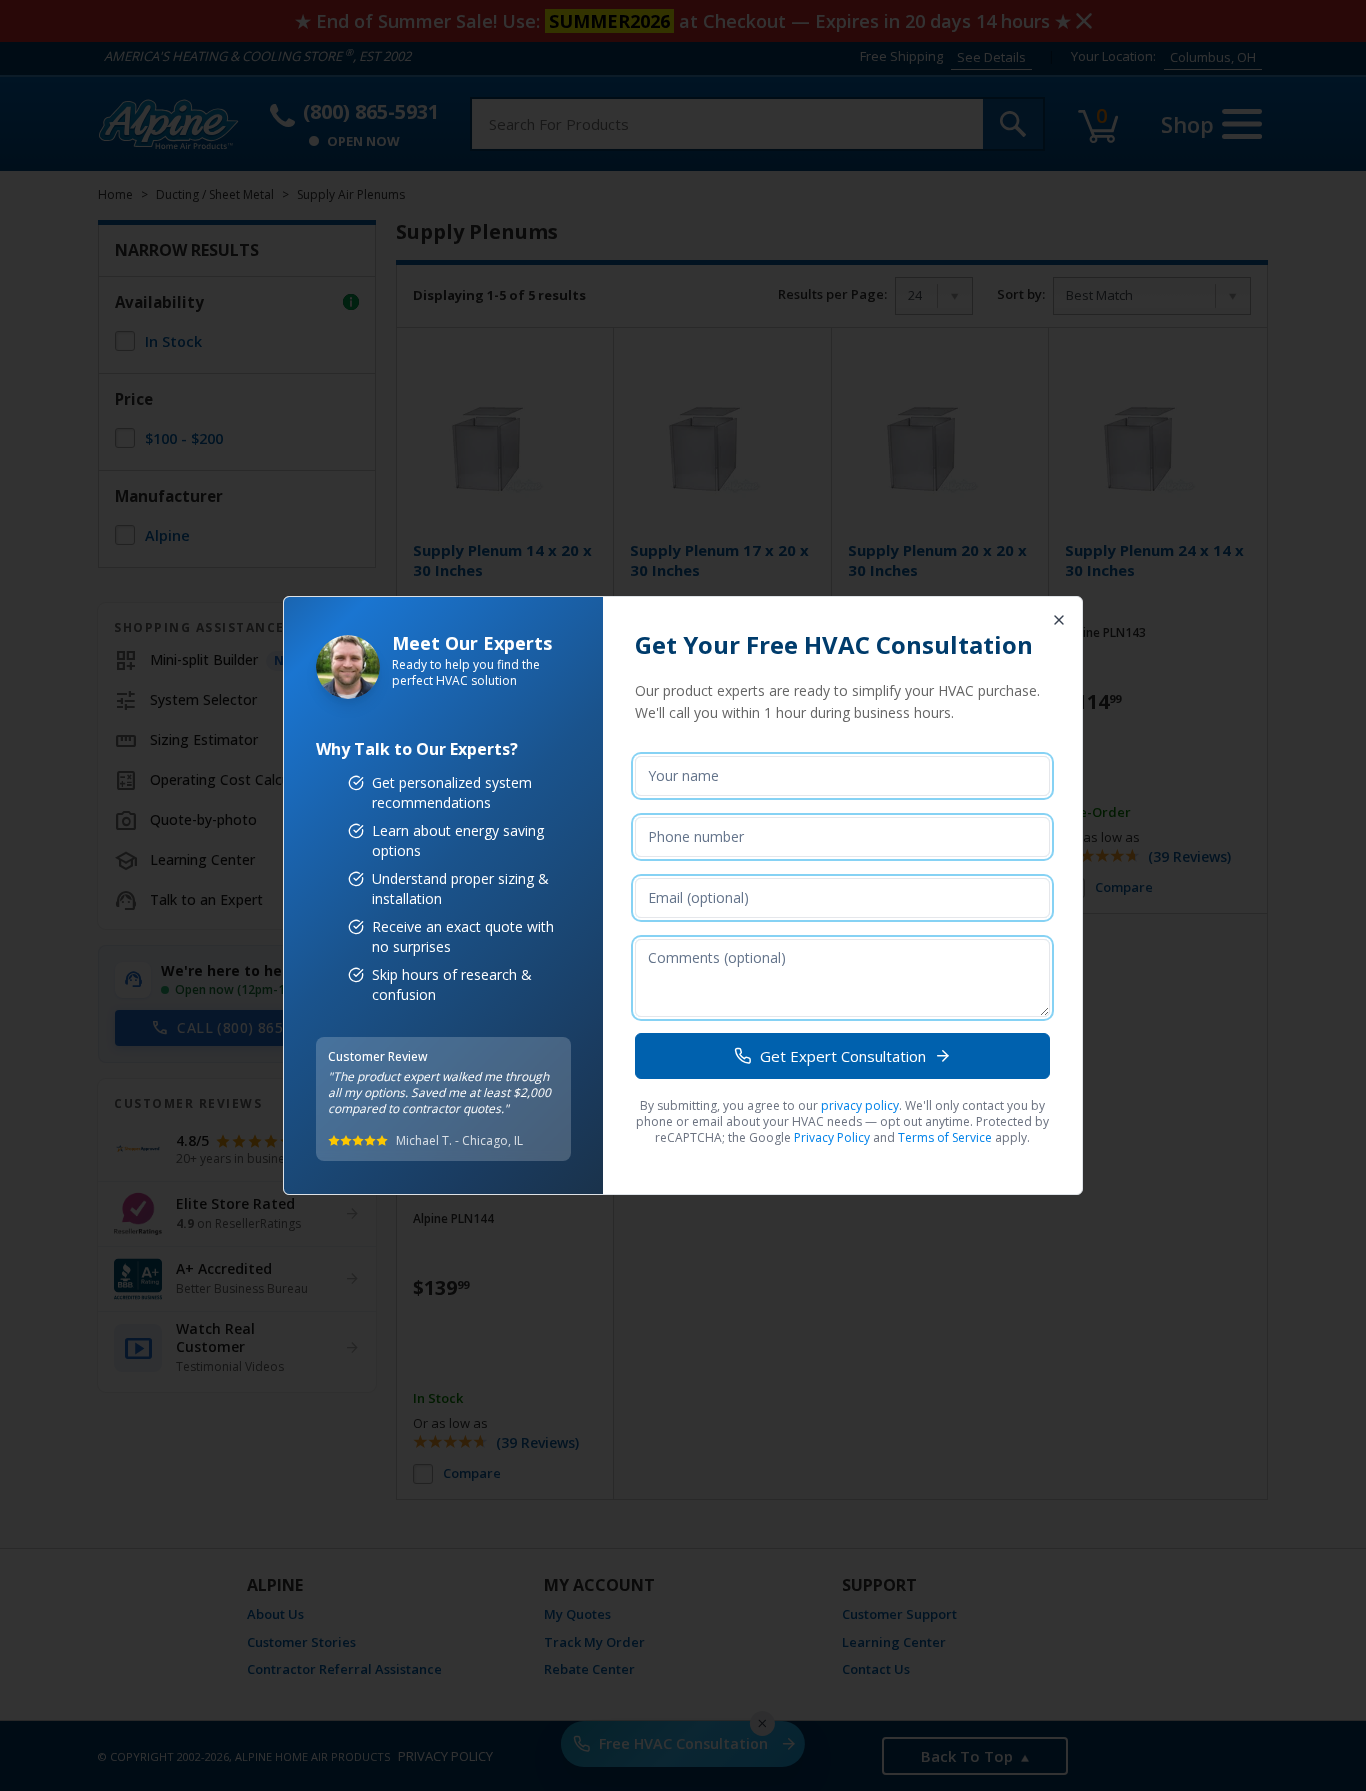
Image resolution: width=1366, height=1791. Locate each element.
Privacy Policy (832, 1137)
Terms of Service (945, 1137)
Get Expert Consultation (843, 1056)
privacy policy (860, 1105)
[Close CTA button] (1059, 620)
